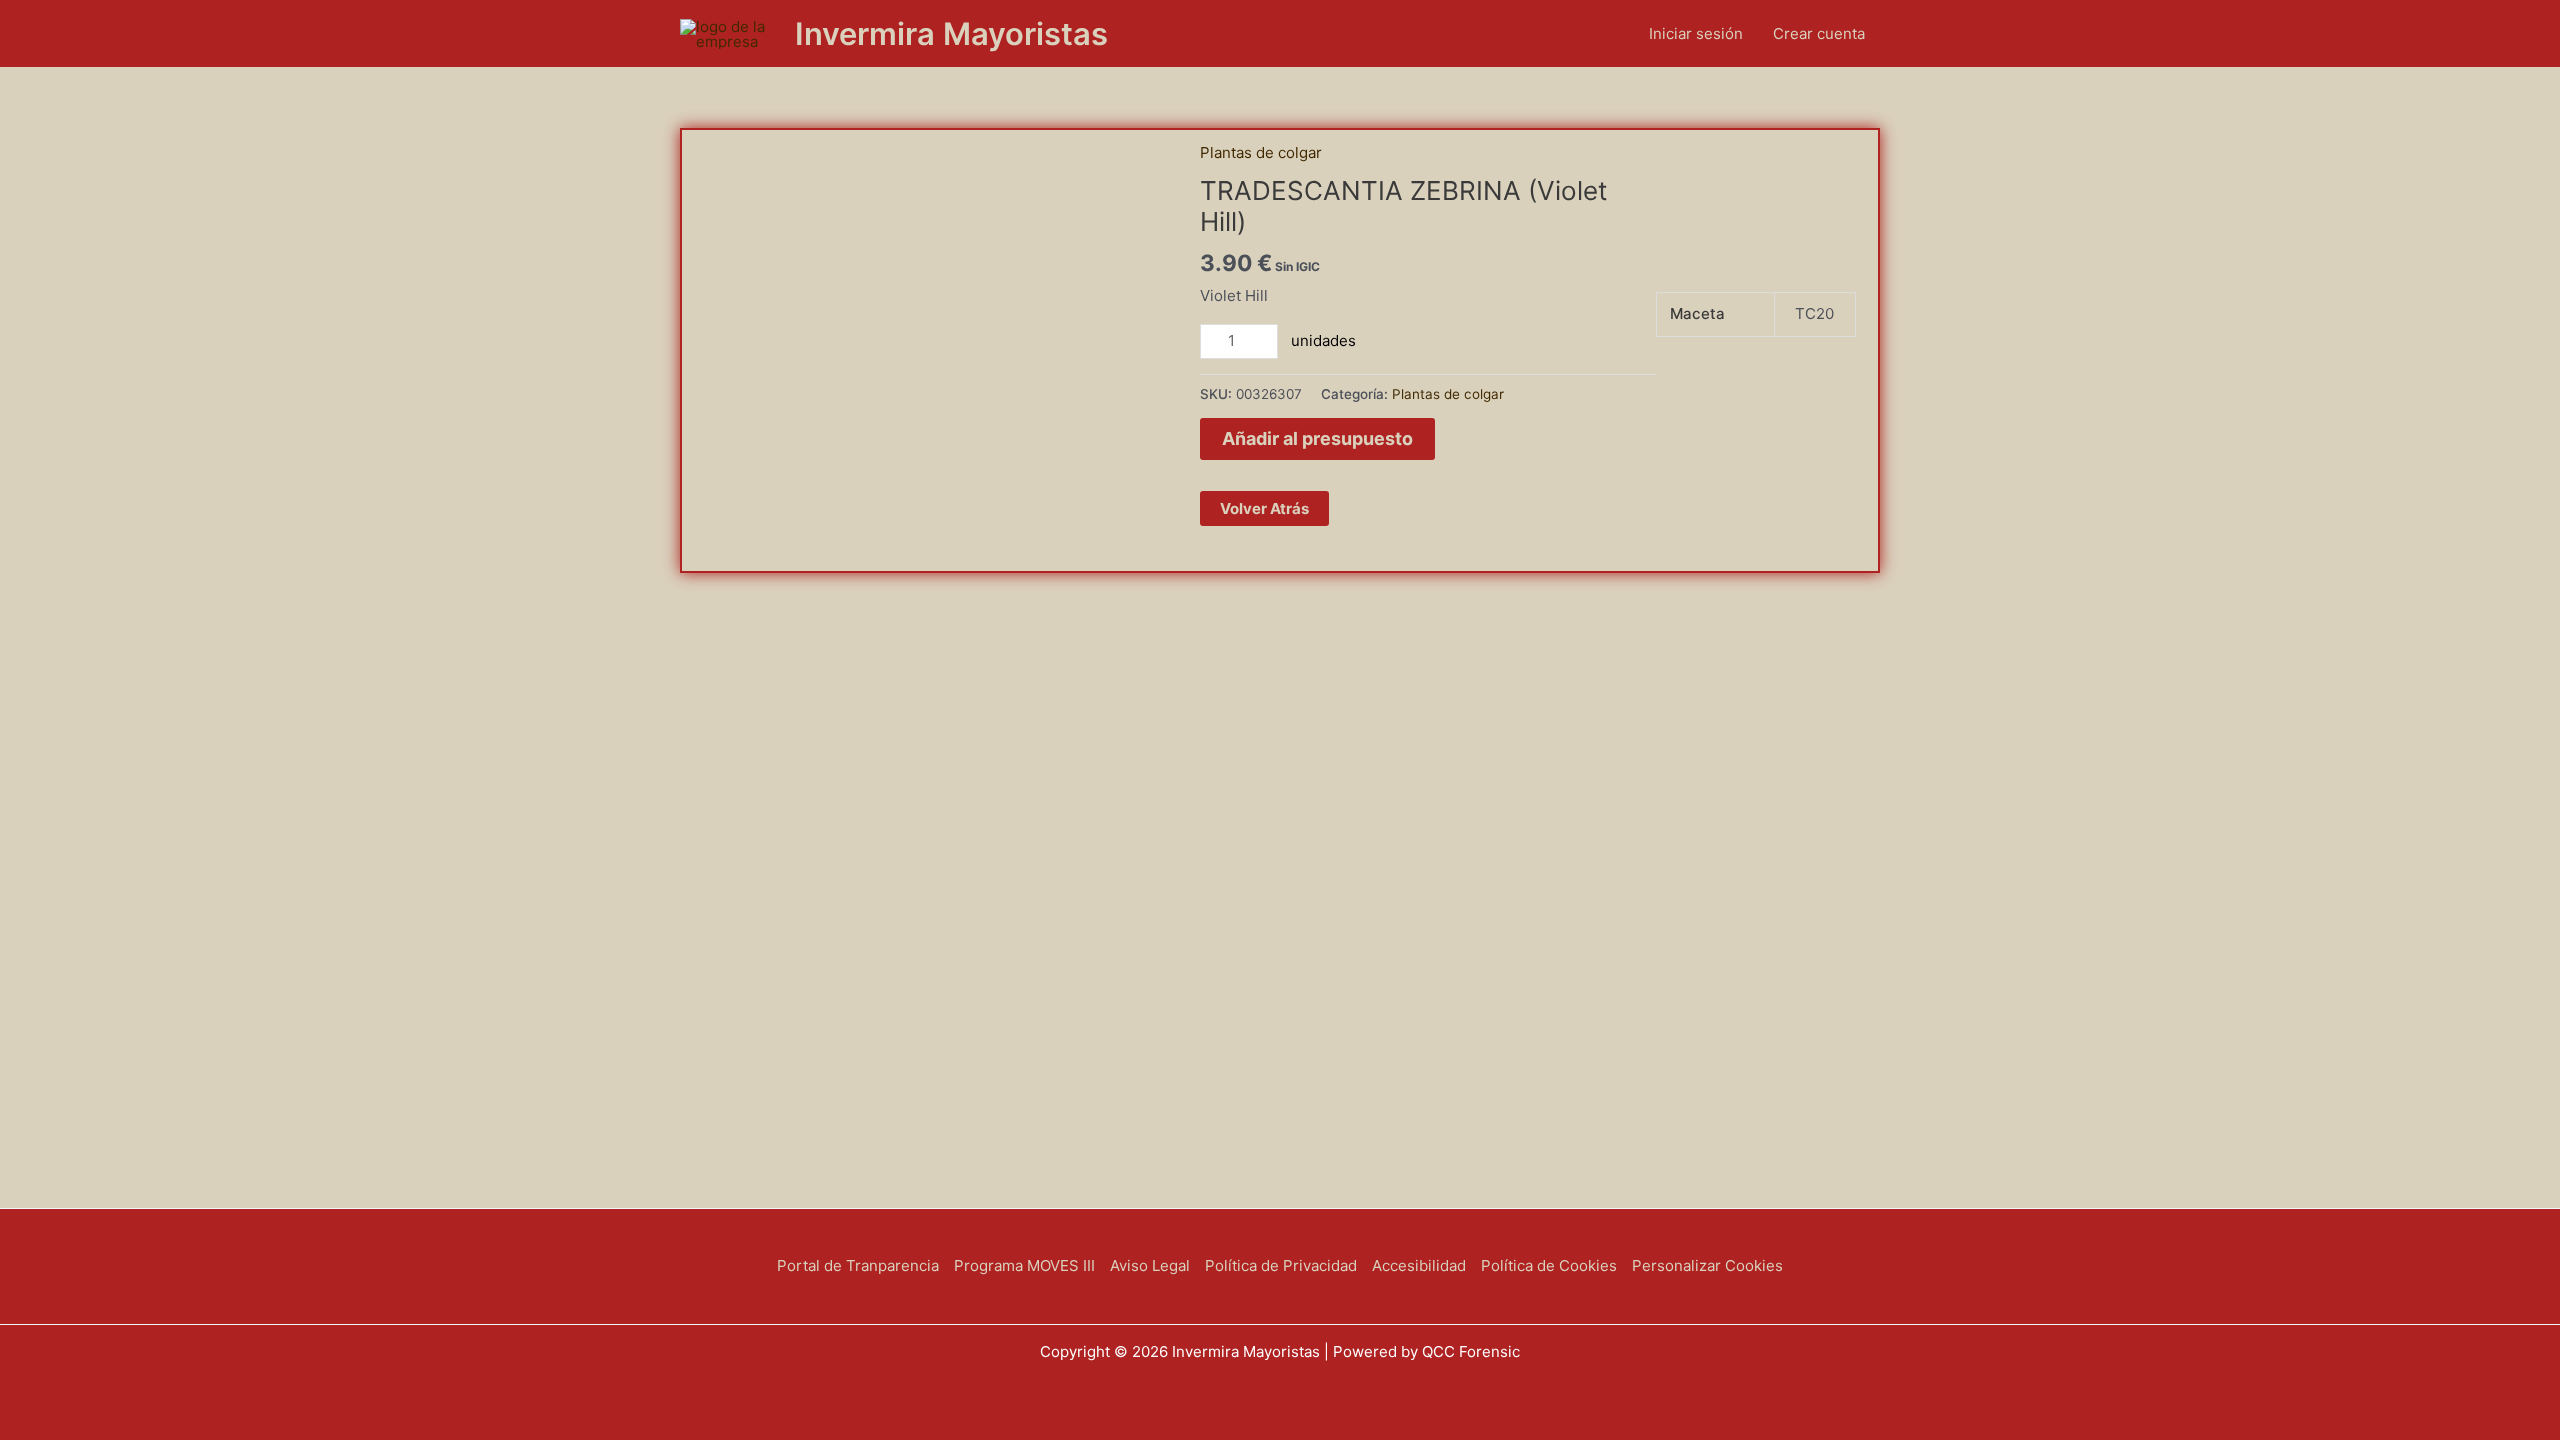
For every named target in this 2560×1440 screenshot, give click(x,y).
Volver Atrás (1264, 508)
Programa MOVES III (1024, 1265)
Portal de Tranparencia (858, 1265)
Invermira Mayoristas (951, 33)
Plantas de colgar (1261, 152)
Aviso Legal (1150, 1265)
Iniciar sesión (1696, 33)
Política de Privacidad (1281, 1265)
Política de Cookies (1549, 1265)
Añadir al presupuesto (1317, 438)
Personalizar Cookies (1707, 1265)
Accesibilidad (1419, 1265)
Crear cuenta (1819, 33)
